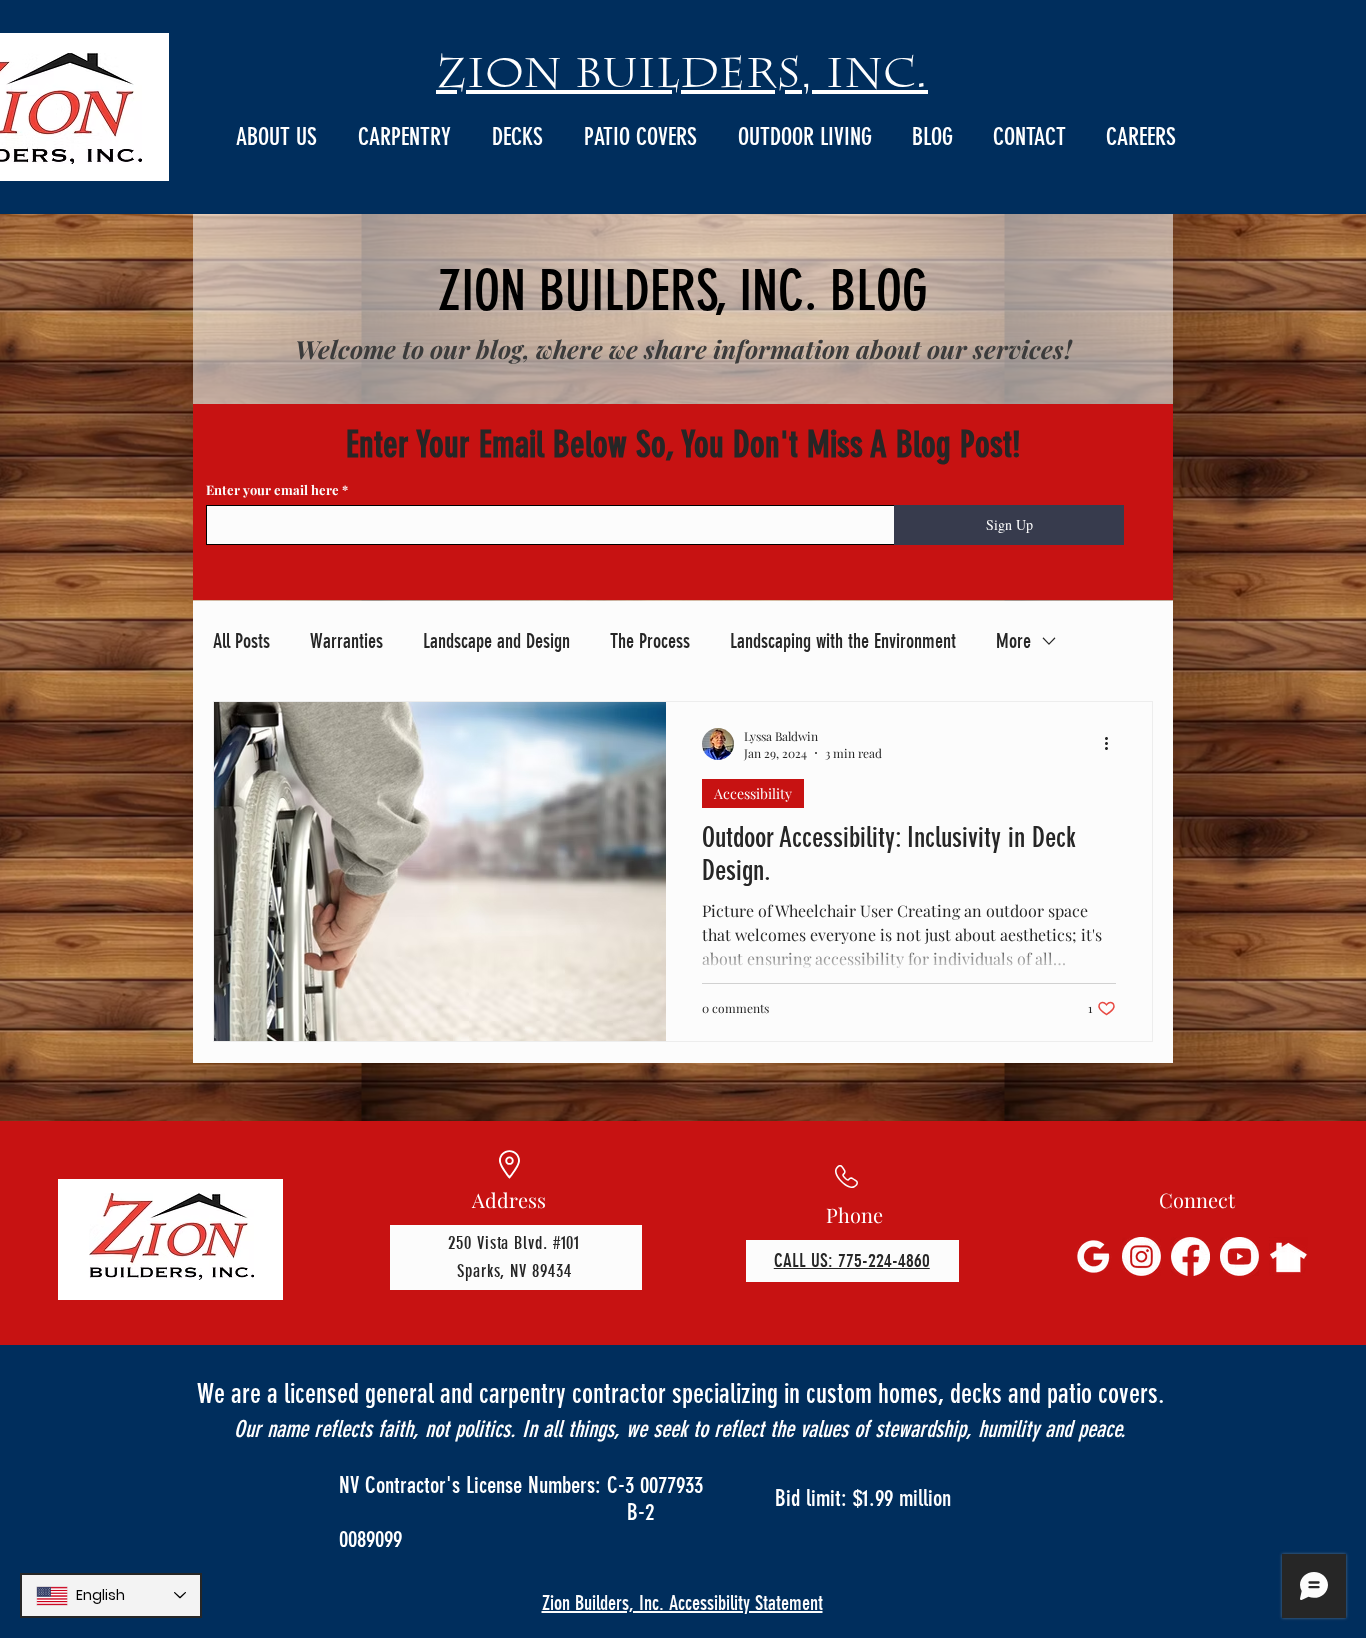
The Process (650, 641)
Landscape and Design (496, 641)
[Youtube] (1239, 1256)
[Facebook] (1190, 1256)
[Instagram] (1141, 1256)
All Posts (241, 641)
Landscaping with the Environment (843, 641)
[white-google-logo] (1092, 1256)
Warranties (346, 641)
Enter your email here (274, 489)
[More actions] (1113, 744)
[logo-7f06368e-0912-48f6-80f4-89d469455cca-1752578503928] (1288, 1256)
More (1013, 641)
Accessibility (753, 793)
